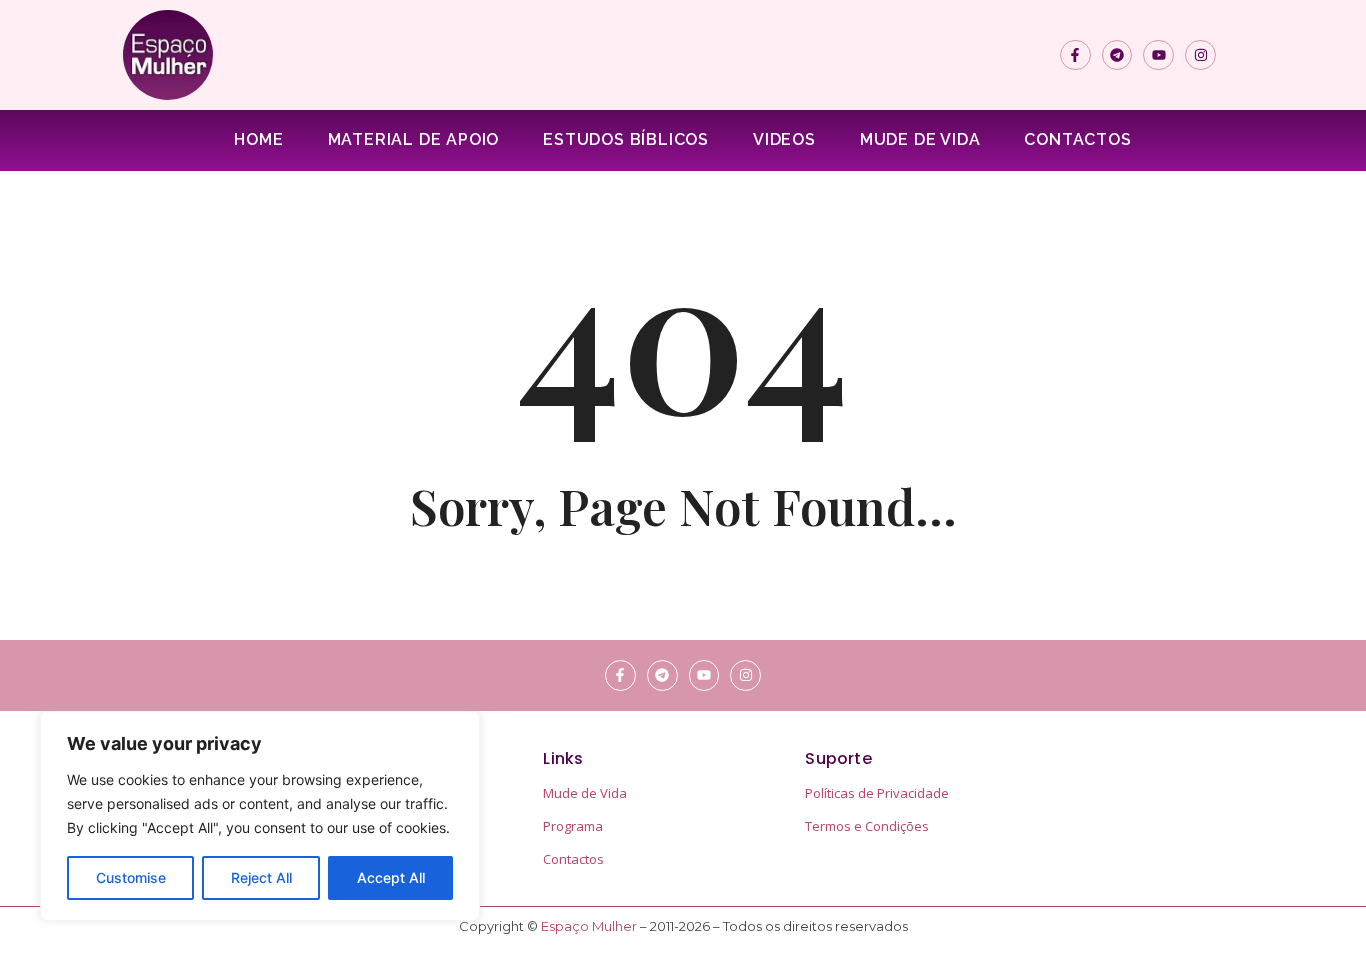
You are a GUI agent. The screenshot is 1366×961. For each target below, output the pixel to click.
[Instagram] (1200, 55)
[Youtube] (1158, 55)
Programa (573, 826)
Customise (131, 877)
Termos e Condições (867, 826)
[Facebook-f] (1075, 55)
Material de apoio (414, 139)
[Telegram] (1117, 55)
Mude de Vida (920, 139)
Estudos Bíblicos (626, 139)
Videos (784, 139)
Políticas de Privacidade (877, 793)
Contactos (1077, 139)
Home (258, 139)
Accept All (391, 877)
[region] (260, 816)
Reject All (261, 877)
